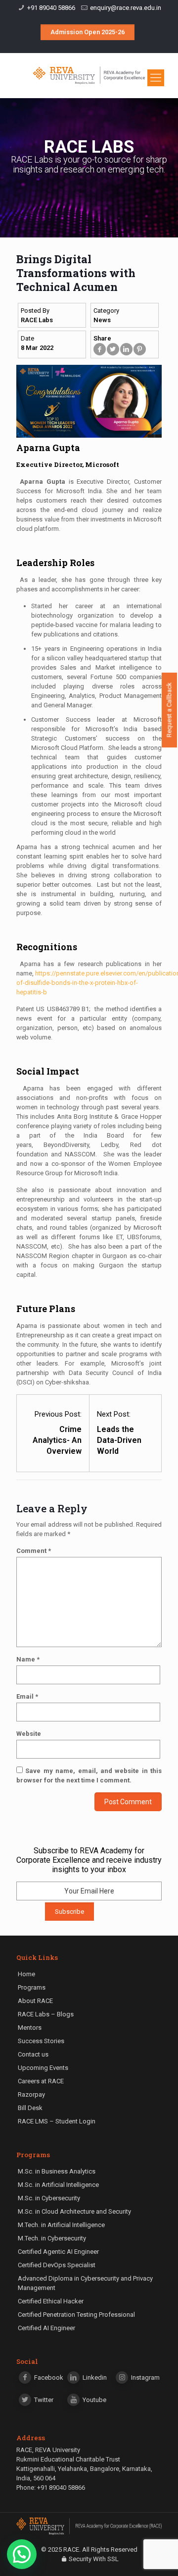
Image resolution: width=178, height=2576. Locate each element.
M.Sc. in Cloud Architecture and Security (74, 2211)
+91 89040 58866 (51, 8)
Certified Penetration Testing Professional (76, 2315)
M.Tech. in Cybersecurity (52, 2238)
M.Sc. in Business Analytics (57, 2171)
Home (26, 1974)
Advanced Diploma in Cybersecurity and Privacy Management (85, 2283)
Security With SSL (94, 2559)
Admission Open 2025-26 (88, 32)
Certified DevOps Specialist (57, 2265)
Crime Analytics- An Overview (57, 1440)
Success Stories (41, 2041)
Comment (34, 1551)
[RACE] (89, 75)
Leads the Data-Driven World (119, 1440)
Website (29, 1734)
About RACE (35, 2001)
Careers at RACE (41, 2081)
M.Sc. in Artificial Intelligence (58, 2185)
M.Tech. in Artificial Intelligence (61, 2225)
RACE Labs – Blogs (46, 2014)
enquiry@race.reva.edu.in (126, 8)
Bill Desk (30, 2108)
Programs (32, 1987)
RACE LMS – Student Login (57, 2121)
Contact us (33, 2054)
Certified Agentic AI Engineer (58, 2252)
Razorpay (31, 2094)
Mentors (30, 2028)
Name (28, 1659)
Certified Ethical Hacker (51, 2301)
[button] (22, 2554)
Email (27, 1696)
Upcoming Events (43, 2068)
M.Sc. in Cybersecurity (49, 2198)
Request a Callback (169, 710)
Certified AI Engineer (46, 2328)
